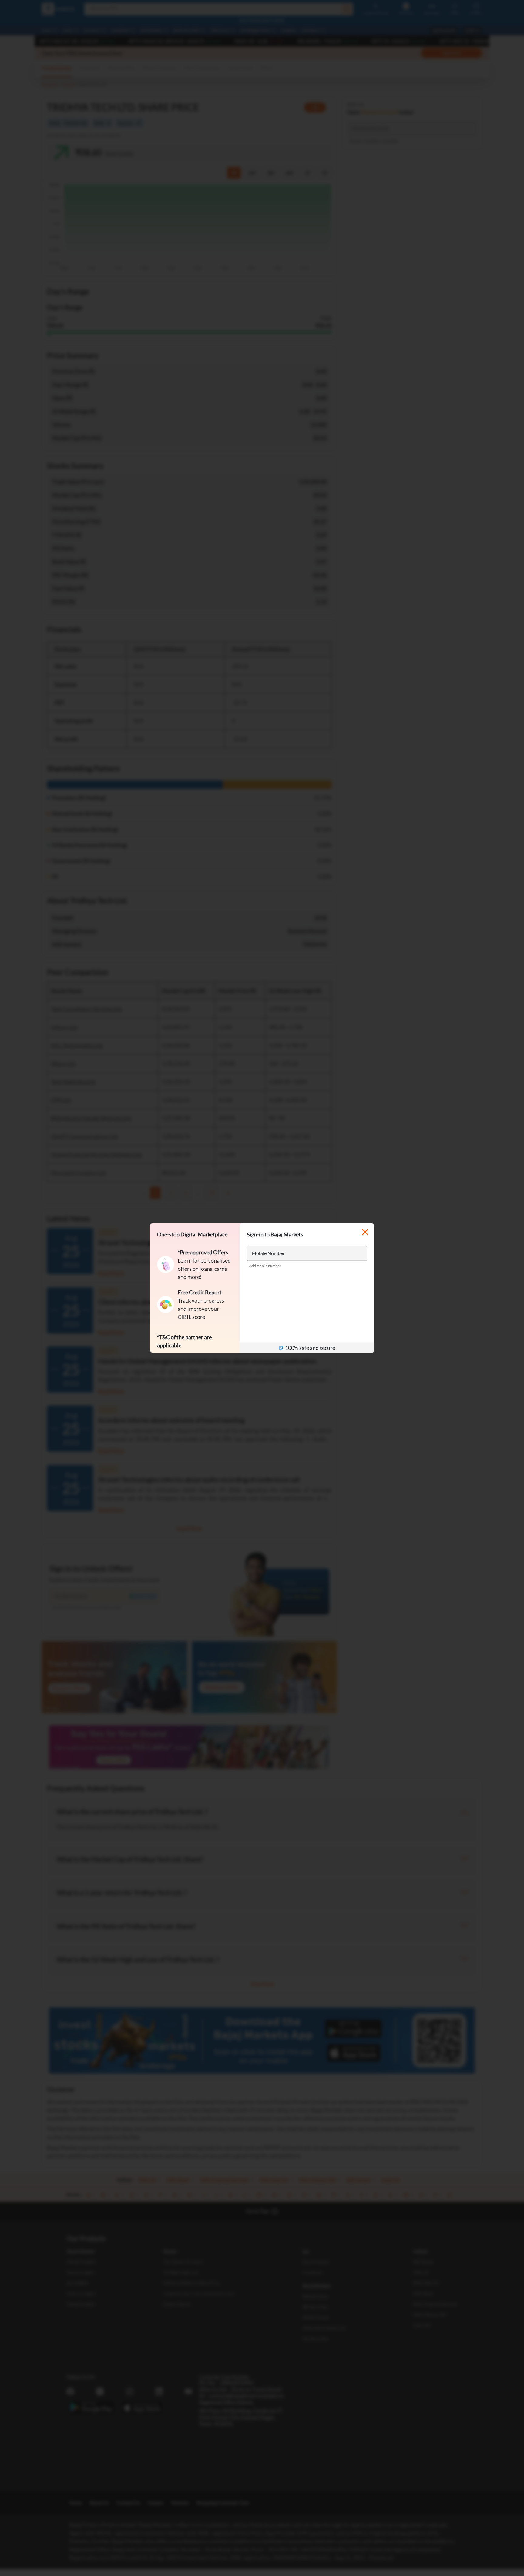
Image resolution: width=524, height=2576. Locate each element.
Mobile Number (268, 1253)
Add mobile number (265, 1266)
